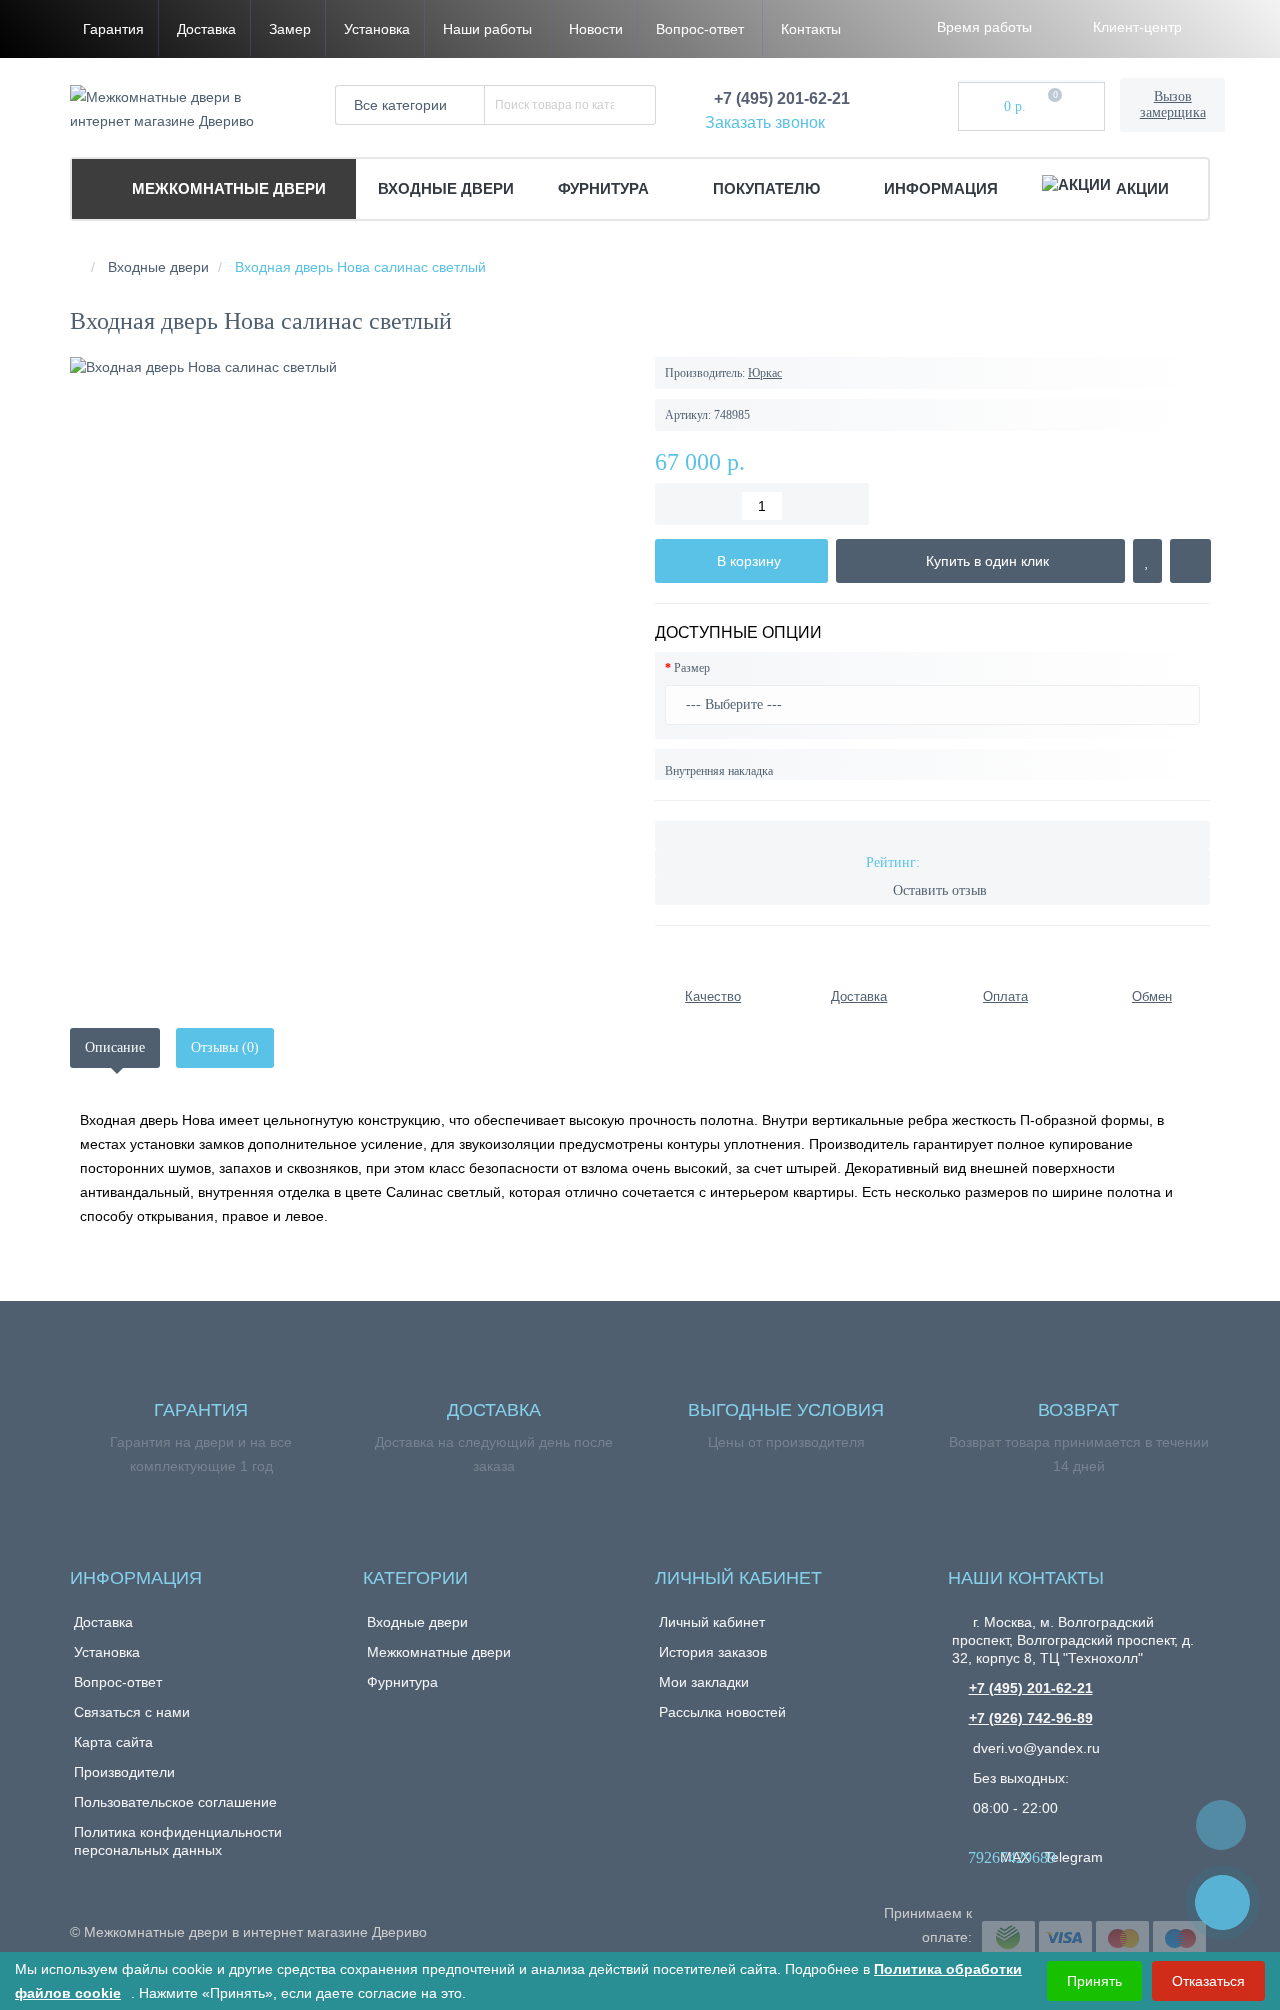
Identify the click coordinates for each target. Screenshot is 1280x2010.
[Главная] (76, 267)
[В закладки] (1147, 561)
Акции (1142, 188)
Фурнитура (605, 188)
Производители (124, 1772)
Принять (1094, 1981)
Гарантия (113, 29)
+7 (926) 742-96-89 (1031, 1718)
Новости (596, 29)
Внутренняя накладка (719, 771)
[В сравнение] (1190, 561)
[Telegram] (1054, 1839)
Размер (692, 668)
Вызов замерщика (1173, 104)
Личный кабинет (712, 1622)
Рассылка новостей (722, 1712)
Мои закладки (704, 1682)
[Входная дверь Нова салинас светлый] (347, 367)
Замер (290, 29)
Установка (377, 29)
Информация (941, 188)
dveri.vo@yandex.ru (1034, 1748)
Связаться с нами (132, 1712)
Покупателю (768, 188)
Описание (115, 1047)
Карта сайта (113, 1742)
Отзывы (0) (225, 1047)
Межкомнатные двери (227, 188)
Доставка (206, 29)
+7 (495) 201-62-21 (1031, 1688)
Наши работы (487, 29)
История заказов (713, 1652)
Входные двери (446, 188)
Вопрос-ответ (700, 29)
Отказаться (1208, 1981)
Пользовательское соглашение (175, 1802)
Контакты (811, 29)
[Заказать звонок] (1222, 1902)
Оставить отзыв (940, 890)
